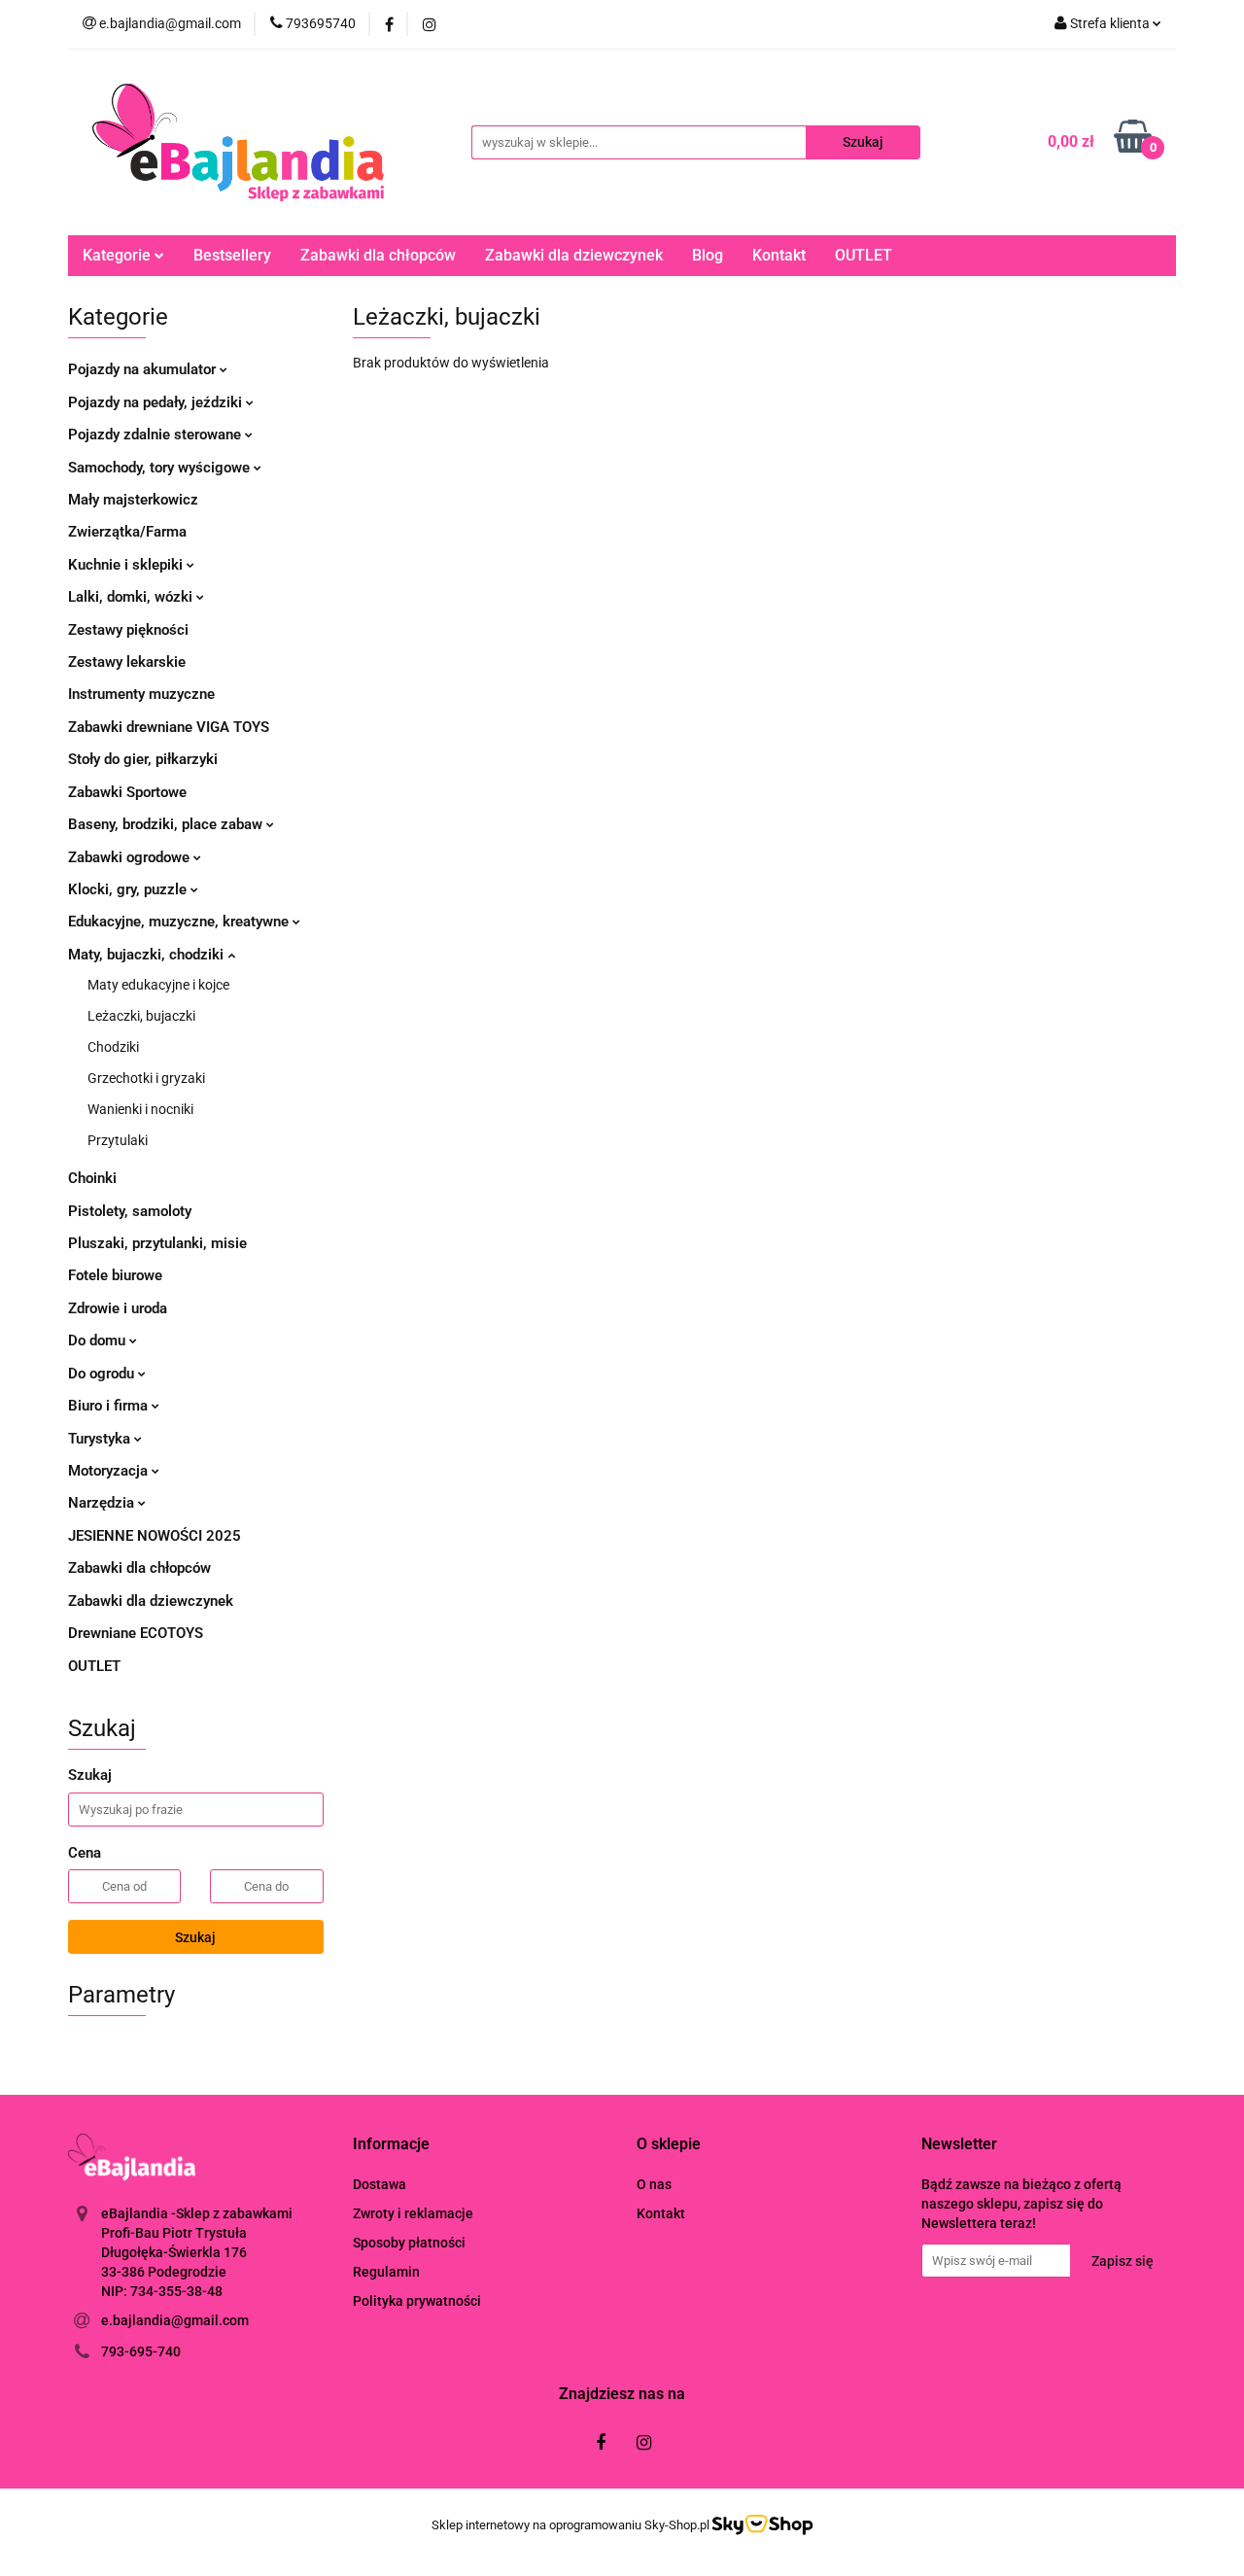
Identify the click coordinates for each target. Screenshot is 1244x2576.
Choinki (92, 1178)
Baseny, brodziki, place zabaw (167, 824)
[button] (391, 2145)
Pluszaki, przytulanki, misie (157, 1243)
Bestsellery (232, 255)
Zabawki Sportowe (127, 792)
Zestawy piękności (128, 630)
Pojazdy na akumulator (144, 369)
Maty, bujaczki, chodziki (148, 955)
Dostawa (380, 2184)
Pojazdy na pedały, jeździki (157, 402)
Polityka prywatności (417, 2301)
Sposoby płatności (409, 2243)
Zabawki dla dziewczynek (574, 255)
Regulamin (386, 2272)
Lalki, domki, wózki (132, 597)
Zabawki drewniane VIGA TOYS (169, 727)
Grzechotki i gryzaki (146, 1078)
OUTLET (864, 255)
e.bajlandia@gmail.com (175, 2320)
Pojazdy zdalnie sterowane (156, 435)
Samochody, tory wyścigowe (161, 468)
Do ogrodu (103, 1374)
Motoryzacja (110, 1471)
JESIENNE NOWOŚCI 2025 (155, 1536)
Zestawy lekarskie (127, 662)
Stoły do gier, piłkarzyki (143, 759)
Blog (708, 255)
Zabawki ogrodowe (131, 857)
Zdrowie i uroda (118, 1308)
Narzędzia (103, 1503)
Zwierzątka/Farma (127, 532)
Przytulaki (118, 1140)
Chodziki (113, 1047)
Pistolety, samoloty (130, 1211)
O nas (654, 2184)
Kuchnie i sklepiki (127, 565)
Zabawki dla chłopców (378, 255)
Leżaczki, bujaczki (141, 1016)
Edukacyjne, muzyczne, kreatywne (180, 922)
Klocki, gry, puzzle (129, 889)
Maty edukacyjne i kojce (158, 985)
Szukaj (195, 1937)
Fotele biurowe (115, 1275)
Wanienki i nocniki (140, 1109)
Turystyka (101, 1439)
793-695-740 (141, 2351)
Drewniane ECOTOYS (136, 1633)
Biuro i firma (110, 1406)
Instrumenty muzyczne (141, 694)
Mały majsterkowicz (133, 500)
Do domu (99, 1340)
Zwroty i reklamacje (413, 2213)
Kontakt (779, 255)
